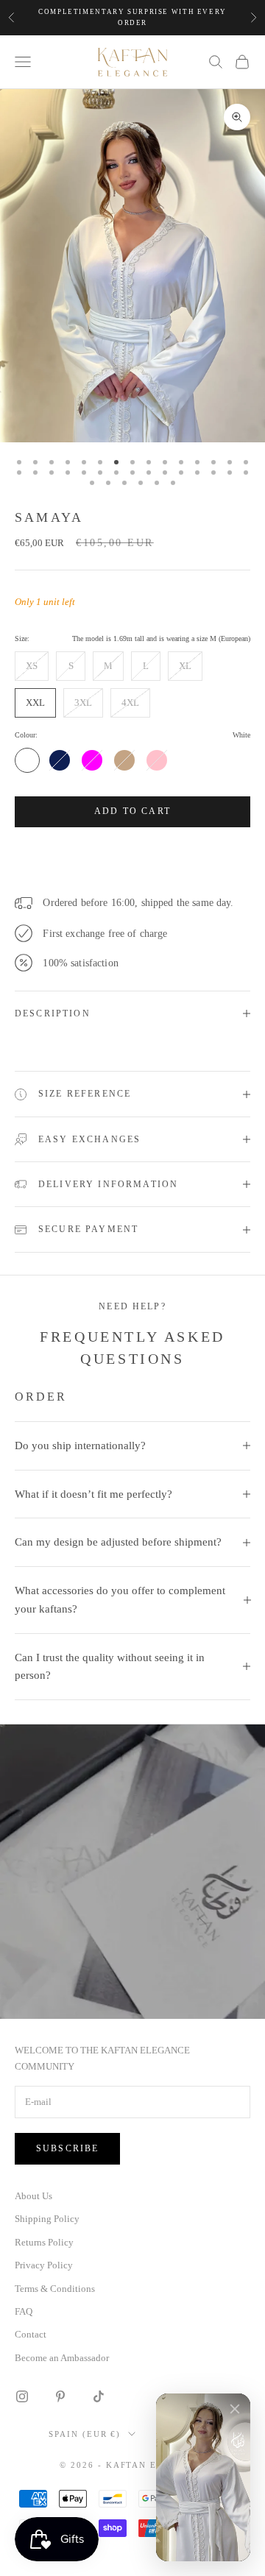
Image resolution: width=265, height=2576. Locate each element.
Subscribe (67, 2148)
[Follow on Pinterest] (60, 2396)
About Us (33, 2196)
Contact (31, 2334)
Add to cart (132, 811)
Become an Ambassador (62, 2358)
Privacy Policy (44, 2265)
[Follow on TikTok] (99, 2396)
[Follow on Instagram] (22, 2396)
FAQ (24, 2311)
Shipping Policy (47, 2219)
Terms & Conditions (55, 2289)
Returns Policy (44, 2242)
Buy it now (132, 854)
